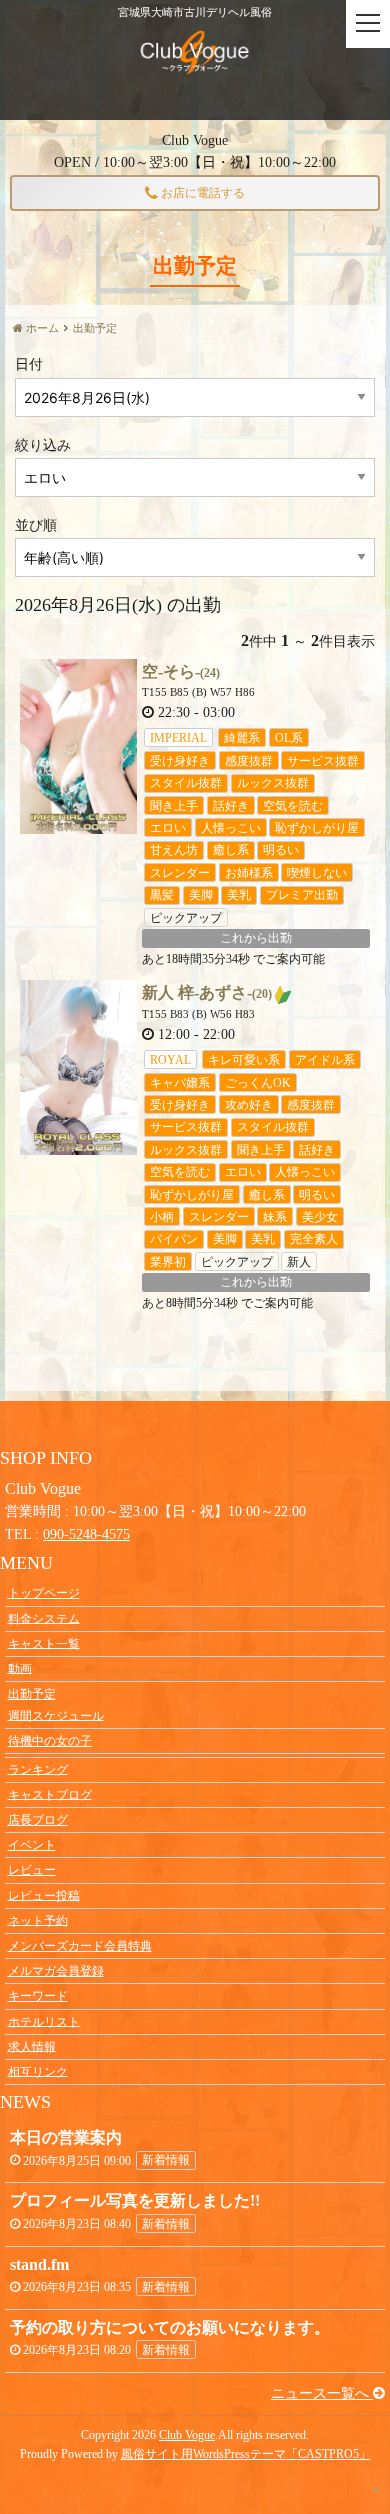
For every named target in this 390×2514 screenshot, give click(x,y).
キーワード (38, 1996)
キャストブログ (50, 1794)
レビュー (32, 1870)
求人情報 (32, 2046)
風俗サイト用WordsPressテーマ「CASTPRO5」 (246, 2454)
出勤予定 (32, 1694)
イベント (32, 1845)
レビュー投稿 (44, 1895)
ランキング (38, 1769)
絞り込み (43, 445)
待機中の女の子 (50, 1741)
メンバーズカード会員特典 (80, 1946)
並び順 (36, 525)
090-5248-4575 (86, 1534)
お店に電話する (201, 193)
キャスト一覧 (44, 1643)
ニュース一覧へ (322, 2393)
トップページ (44, 1593)
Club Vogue (187, 2435)
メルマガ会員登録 (56, 1971)
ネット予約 (38, 1920)
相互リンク (38, 2071)
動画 (20, 1668)
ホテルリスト (44, 2021)
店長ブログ (38, 1820)
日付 (29, 364)
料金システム (44, 1618)
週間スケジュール (56, 1715)
